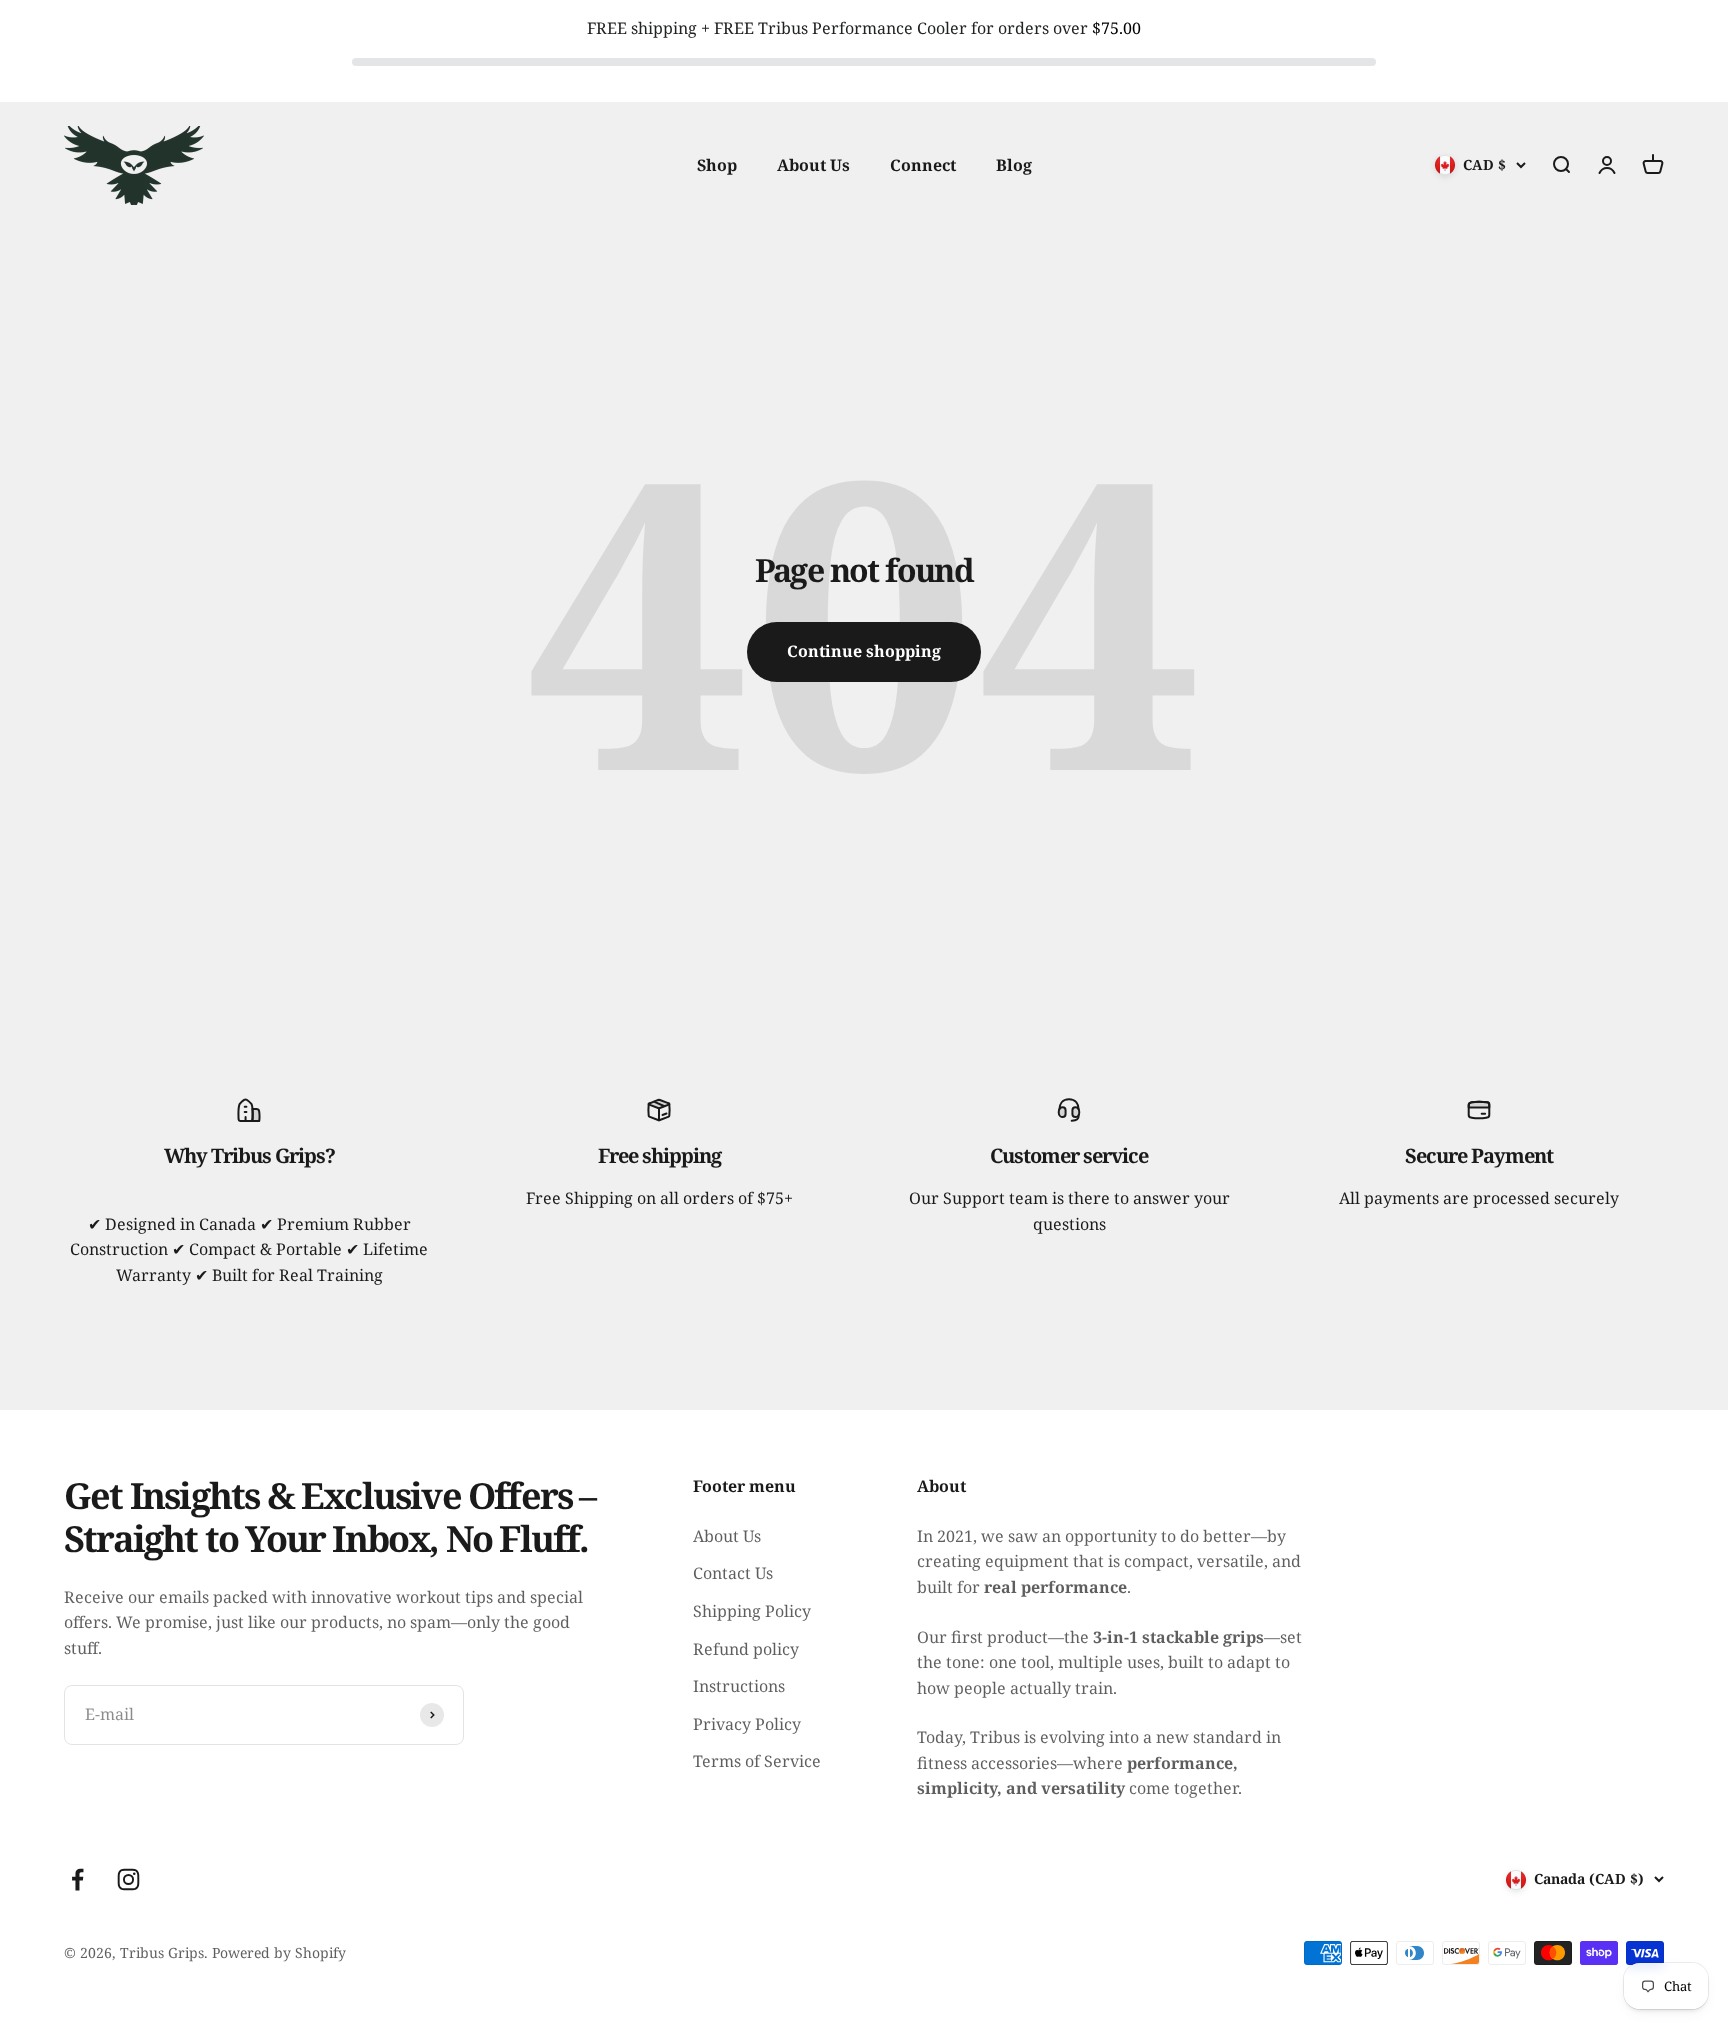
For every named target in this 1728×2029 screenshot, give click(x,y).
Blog (1014, 164)
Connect (923, 164)
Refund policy (746, 1649)
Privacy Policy (747, 1724)
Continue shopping (864, 651)
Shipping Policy (752, 1611)
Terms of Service (757, 1761)
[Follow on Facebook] (77, 1879)
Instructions (739, 1686)
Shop (717, 164)
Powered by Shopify (279, 1952)
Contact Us (733, 1573)
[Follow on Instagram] (128, 1879)
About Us (813, 164)
